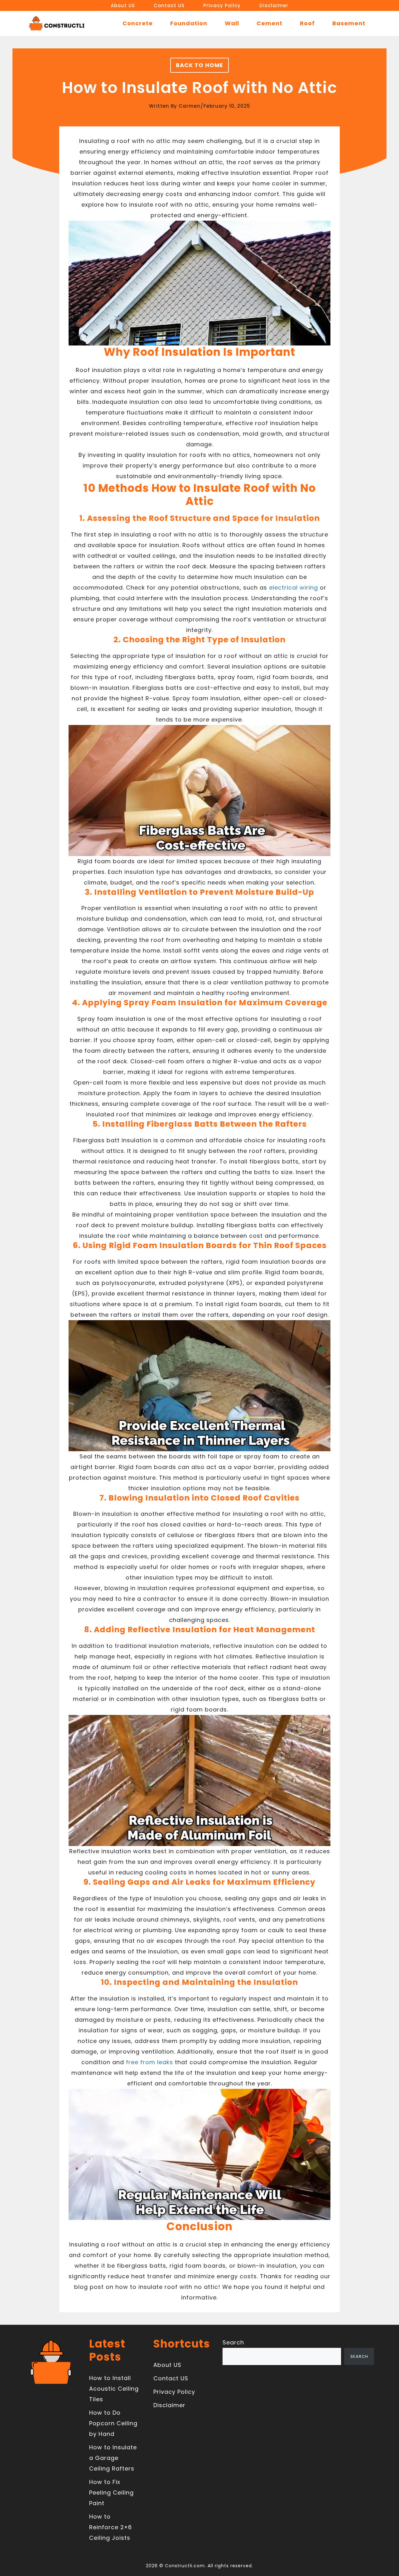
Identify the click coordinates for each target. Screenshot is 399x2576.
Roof (307, 23)
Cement (269, 23)
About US (123, 5)
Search (233, 2342)
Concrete (138, 23)
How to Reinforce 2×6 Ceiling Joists (111, 2527)
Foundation (189, 23)
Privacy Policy (222, 5)
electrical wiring (293, 588)
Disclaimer (274, 5)
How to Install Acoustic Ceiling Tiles (114, 2389)
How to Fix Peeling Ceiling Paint (111, 2493)
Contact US (169, 5)
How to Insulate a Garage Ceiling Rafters (113, 2458)
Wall (232, 23)
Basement (349, 23)
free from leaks (149, 2062)
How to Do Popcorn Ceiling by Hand (113, 2423)
